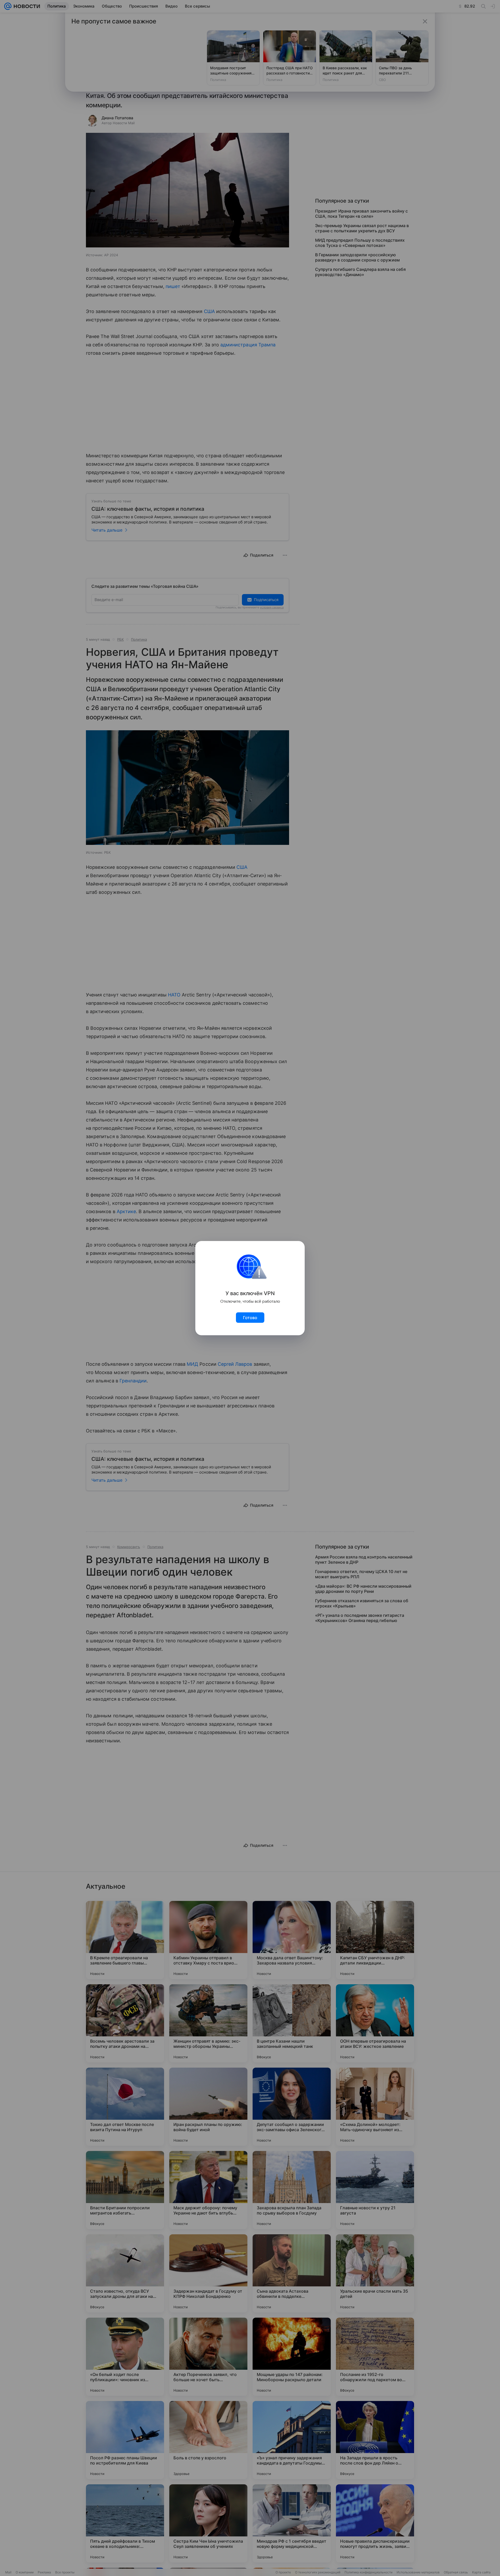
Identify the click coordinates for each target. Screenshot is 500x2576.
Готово (250, 1318)
